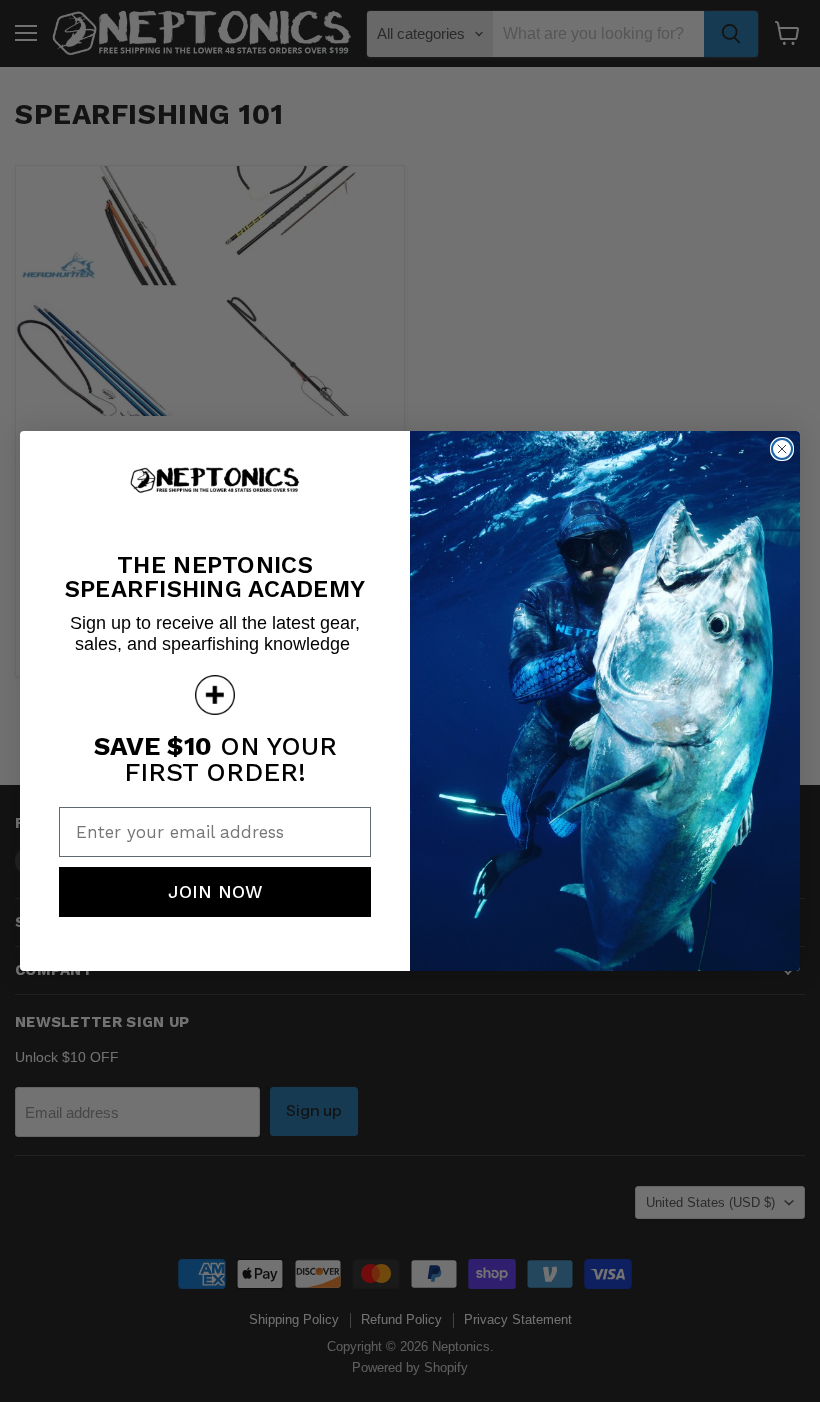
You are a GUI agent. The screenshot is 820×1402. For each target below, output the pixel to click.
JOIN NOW (215, 891)
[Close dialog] (782, 449)
